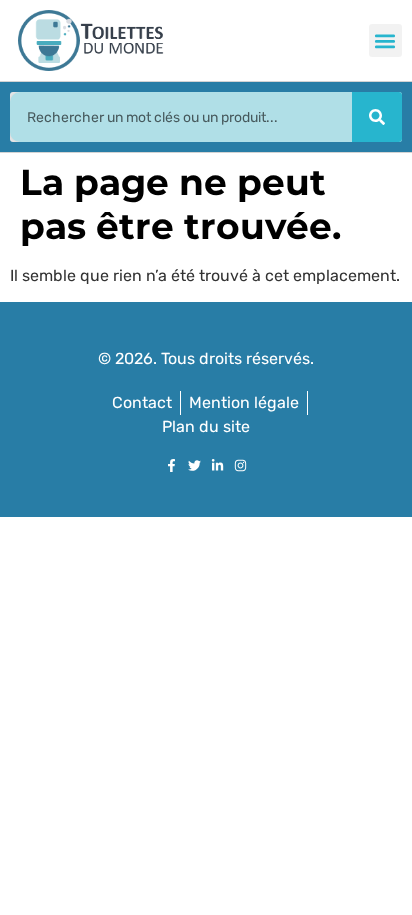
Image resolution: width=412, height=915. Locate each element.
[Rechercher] (377, 117)
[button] (385, 40)
